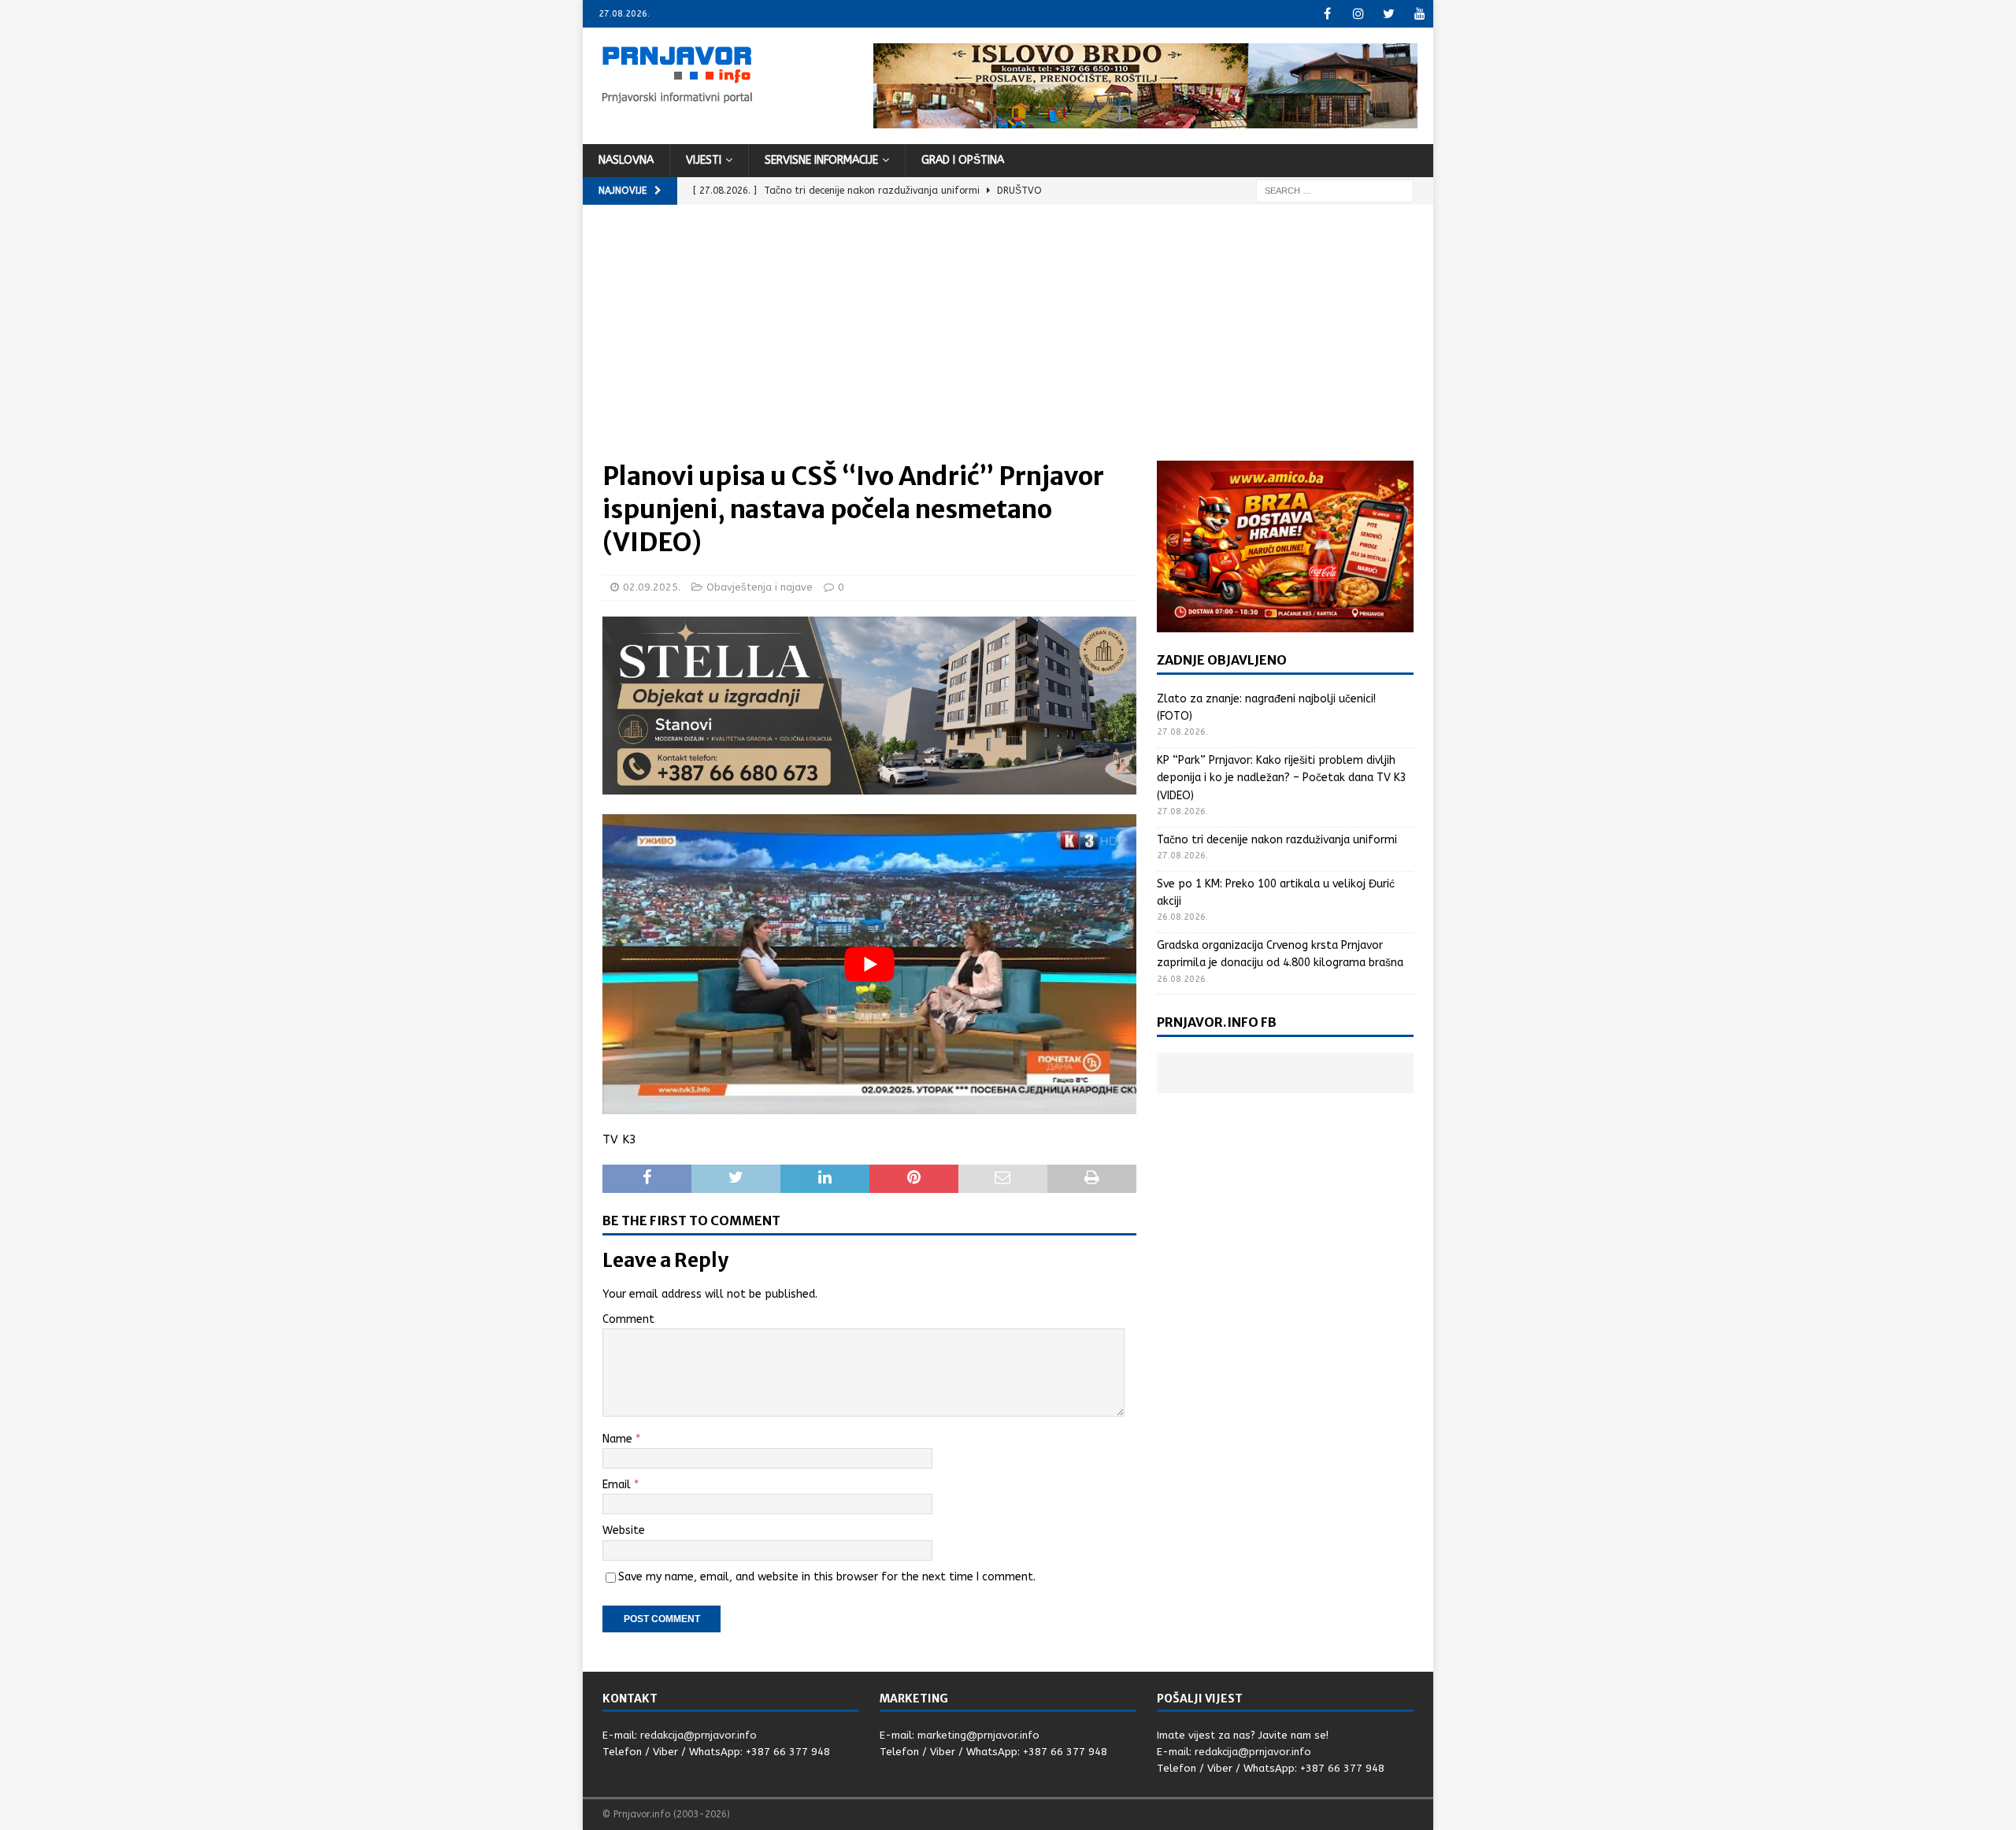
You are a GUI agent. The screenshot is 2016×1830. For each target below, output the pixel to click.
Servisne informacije (821, 160)
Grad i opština (963, 160)
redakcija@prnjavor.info (699, 1735)
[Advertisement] (1008, 343)
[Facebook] (1327, 14)
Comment (628, 1319)
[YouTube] (1419, 14)
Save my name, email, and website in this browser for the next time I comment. (827, 1577)
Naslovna (626, 160)
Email (618, 1485)
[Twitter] (1389, 14)
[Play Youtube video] (869, 964)
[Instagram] (1358, 14)
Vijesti (704, 160)
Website (624, 1530)
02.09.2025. (652, 587)
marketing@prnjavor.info (978, 1735)
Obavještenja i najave (760, 587)
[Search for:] (1335, 190)
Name (619, 1439)
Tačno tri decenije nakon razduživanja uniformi (1277, 840)
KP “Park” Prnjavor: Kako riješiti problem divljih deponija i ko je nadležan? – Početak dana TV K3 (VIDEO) (1282, 778)
